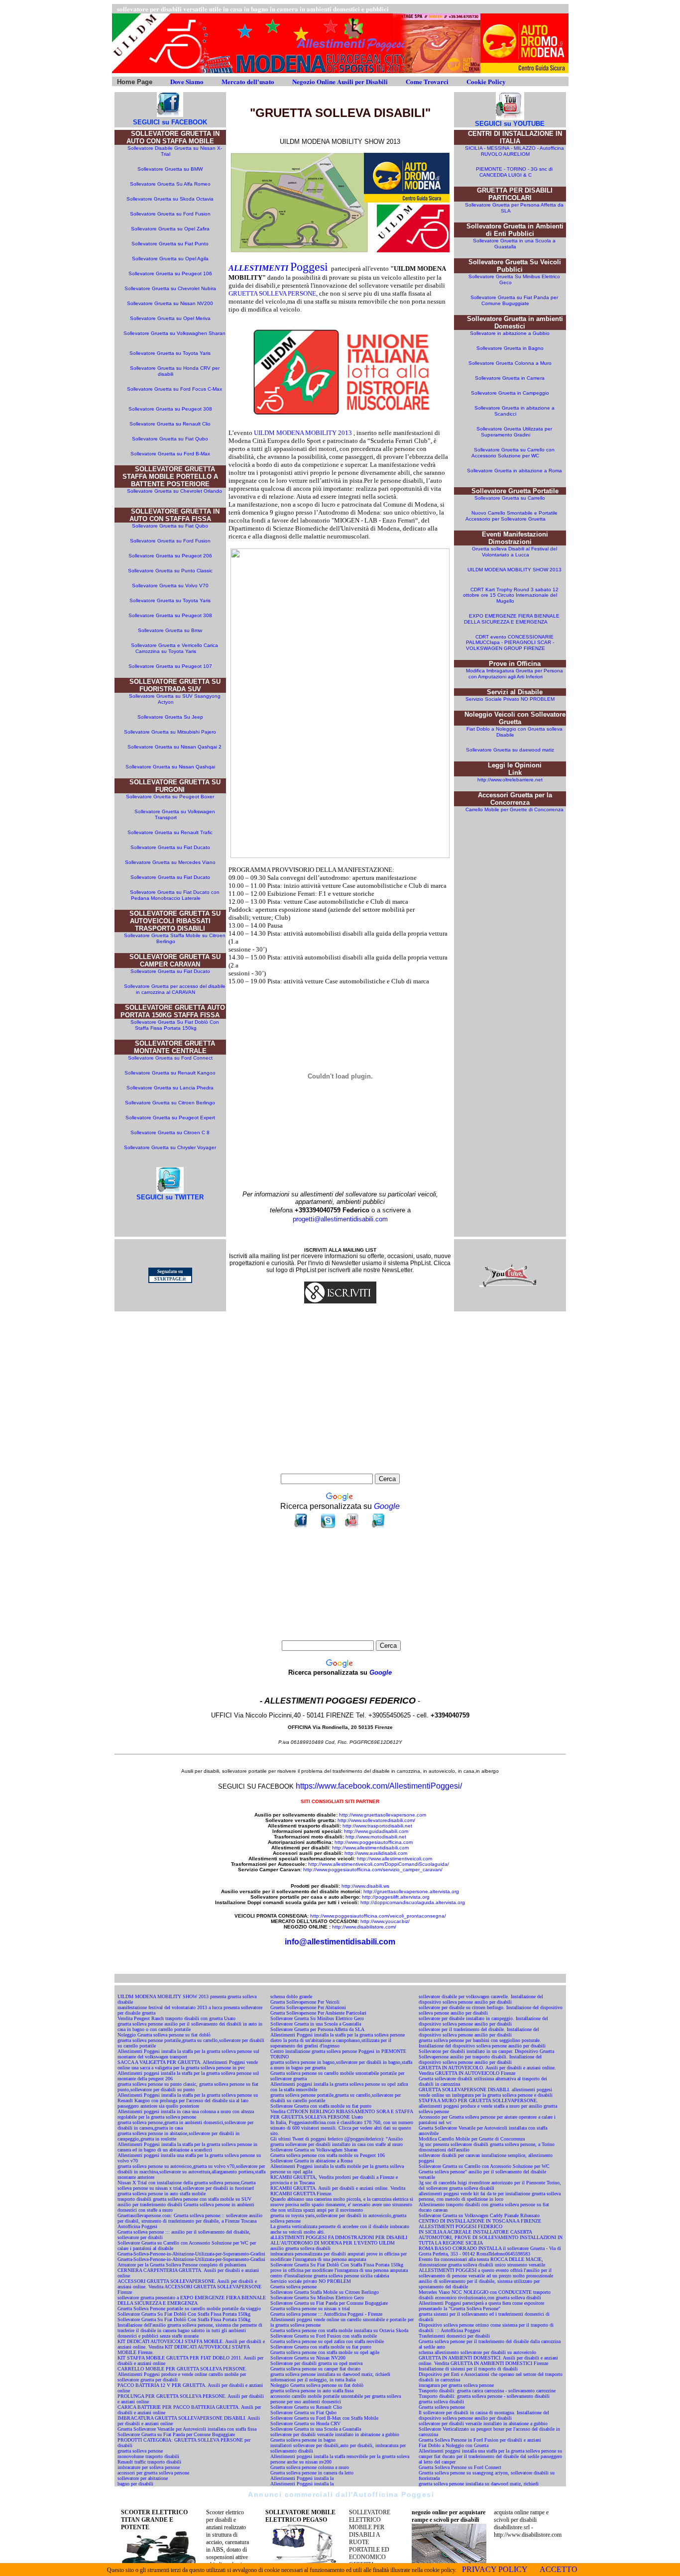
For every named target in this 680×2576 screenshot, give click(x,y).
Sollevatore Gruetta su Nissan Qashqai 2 (174, 747)
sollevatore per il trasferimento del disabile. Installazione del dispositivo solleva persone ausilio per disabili (479, 2032)
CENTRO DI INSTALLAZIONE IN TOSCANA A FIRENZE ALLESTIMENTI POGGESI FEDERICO (480, 2224)
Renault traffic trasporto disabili (149, 2462)
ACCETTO (559, 2569)
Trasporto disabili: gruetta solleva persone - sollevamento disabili (484, 2396)
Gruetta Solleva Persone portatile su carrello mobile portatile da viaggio (189, 2308)
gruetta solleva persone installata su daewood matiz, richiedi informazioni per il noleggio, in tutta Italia (330, 2377)
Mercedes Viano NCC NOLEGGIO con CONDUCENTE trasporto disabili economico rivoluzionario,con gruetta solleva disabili (485, 2295)
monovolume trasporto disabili (148, 2456)
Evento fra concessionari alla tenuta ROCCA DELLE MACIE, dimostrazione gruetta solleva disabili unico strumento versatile (482, 2262)
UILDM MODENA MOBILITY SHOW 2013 (514, 570)
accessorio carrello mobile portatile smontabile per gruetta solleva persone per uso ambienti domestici (336, 2399)
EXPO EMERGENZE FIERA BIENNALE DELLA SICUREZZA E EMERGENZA (512, 619)
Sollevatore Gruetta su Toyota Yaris (170, 353)
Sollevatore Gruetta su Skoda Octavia (170, 199)
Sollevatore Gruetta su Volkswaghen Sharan (174, 333)
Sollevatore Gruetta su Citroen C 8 (170, 1132)
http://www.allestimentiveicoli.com (395, 1859)
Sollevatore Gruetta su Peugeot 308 (170, 409)
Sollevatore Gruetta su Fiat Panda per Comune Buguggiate (514, 300)
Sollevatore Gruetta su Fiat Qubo (170, 439)
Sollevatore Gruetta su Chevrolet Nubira (170, 288)
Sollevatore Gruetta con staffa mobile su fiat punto (321, 2106)
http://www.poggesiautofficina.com (374, 1842)
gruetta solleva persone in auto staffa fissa (312, 2391)
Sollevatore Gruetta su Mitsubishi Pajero (170, 732)
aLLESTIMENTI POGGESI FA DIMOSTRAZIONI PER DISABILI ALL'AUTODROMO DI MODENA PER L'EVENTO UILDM (339, 2240)
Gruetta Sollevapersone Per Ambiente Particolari (318, 2013)
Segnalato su (170, 1272)
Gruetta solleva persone (293, 2287)
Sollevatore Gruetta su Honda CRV (305, 2423)
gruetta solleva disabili (441, 2402)
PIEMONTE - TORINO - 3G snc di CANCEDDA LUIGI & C (514, 172)
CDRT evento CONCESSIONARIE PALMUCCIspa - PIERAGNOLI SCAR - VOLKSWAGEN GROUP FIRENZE (510, 643)
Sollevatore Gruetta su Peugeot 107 (170, 666)
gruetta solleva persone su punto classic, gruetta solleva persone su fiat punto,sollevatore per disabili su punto (188, 2087)
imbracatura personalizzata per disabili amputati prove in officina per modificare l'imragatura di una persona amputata (339, 2256)
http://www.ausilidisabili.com (376, 1853)
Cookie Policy (486, 81)
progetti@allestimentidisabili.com (340, 1219)
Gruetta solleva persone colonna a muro (310, 2467)
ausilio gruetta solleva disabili (300, 2248)
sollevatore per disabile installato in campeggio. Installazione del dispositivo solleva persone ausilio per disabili (483, 2021)
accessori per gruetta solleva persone (153, 2473)
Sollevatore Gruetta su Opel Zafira (170, 229)
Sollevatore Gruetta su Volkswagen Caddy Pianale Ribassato (479, 2215)
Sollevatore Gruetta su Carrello (510, 498)
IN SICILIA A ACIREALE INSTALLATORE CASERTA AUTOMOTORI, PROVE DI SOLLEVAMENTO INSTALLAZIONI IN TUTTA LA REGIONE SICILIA (491, 2237)
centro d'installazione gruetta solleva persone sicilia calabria (330, 2276)
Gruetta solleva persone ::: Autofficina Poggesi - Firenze (326, 2314)
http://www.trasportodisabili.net (377, 1826)
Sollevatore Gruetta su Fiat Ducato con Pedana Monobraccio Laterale (175, 895)
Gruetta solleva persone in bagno (303, 2440)
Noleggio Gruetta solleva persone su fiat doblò (164, 2035)
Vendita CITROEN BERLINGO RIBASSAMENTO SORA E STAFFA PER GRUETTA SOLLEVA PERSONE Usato (341, 2114)
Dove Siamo (187, 81)
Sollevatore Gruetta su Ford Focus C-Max (174, 389)
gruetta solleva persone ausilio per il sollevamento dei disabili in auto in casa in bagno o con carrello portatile (190, 2027)
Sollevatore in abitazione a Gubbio (510, 333)
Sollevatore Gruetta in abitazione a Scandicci (514, 411)
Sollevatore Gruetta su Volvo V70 (170, 586)
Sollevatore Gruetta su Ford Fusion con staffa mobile (324, 2336)
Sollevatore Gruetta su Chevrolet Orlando (174, 491)
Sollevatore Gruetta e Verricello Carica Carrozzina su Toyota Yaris (174, 648)
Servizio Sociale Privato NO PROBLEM (510, 699)
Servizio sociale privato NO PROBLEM (311, 2281)
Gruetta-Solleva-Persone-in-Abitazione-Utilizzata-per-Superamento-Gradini (191, 2254)
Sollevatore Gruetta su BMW (171, 169)
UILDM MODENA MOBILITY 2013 (303, 433)
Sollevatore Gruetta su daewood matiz (510, 750)
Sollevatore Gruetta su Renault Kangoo (170, 1073)
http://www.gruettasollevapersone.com (383, 1815)
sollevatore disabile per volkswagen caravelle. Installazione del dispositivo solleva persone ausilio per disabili (481, 1999)
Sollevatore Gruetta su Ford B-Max (170, 454)
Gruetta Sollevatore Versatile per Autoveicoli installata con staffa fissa (187, 2429)
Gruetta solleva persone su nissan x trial (310, 2308)
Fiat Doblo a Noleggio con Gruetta (453, 2445)
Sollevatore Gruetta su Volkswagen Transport (175, 814)
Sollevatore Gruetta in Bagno (510, 348)
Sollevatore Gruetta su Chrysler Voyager (170, 1147)
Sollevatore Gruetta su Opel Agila (170, 259)
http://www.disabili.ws (365, 1886)
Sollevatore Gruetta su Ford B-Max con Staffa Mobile (324, 2418)
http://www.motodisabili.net (376, 1837)
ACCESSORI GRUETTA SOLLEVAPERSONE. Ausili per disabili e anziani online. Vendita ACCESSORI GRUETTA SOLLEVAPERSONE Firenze (189, 2287)
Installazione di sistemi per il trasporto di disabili (468, 2369)
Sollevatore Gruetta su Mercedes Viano (170, 862)
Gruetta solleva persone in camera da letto (312, 2473)
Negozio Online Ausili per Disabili (340, 81)
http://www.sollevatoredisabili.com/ (376, 1820)
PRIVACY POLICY (495, 2569)
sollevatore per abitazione (143, 2478)
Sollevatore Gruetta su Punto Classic (170, 571)
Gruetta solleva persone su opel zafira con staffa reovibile (327, 2341)
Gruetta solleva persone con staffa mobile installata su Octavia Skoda (339, 2330)
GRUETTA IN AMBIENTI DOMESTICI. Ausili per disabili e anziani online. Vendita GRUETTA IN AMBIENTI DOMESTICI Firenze (488, 2361)
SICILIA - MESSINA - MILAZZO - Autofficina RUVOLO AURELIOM (514, 151)
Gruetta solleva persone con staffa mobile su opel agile (325, 2352)
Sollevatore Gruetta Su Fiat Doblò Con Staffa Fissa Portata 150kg (175, 1025)
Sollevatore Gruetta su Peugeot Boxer (170, 797)
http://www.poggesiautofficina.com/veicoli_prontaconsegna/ (378, 1916)
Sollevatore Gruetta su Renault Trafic (170, 832)
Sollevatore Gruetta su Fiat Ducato (170, 847)
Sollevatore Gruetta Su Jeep (170, 717)
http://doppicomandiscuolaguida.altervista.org (413, 1902)
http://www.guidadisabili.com (376, 1831)
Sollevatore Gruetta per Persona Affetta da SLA (317, 2029)
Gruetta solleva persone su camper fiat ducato (315, 2369)
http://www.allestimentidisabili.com (370, 1848)
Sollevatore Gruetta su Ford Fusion (170, 214)
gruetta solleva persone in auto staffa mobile (162, 2194)
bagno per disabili (135, 2484)
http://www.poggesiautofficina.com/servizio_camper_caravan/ (373, 1870)
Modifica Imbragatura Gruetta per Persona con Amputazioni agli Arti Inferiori (514, 674)
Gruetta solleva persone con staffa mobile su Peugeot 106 (328, 2155)
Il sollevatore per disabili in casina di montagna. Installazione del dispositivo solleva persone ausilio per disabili (484, 2415)
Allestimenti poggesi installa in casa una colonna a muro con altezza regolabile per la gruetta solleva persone (186, 2114)
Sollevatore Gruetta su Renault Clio (170, 424)
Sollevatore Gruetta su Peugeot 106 (170, 273)
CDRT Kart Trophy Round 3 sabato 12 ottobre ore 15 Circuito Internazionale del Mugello (511, 595)
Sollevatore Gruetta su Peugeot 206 (170, 556)
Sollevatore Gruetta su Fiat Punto (170, 244)
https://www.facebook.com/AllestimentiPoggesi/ (379, 1786)
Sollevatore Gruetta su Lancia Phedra (170, 1088)
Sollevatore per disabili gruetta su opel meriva (316, 2363)
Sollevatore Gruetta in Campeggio (510, 393)
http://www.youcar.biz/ (385, 1921)
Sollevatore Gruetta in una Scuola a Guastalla (514, 244)
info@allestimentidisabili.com (340, 1942)
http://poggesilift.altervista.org (396, 1897)
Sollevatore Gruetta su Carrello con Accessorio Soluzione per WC (513, 453)
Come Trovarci (427, 81)
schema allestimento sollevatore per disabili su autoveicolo (477, 2352)
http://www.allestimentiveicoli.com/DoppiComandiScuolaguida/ (379, 1864)
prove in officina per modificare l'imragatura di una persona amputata (339, 2270)
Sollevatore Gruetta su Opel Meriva (170, 318)
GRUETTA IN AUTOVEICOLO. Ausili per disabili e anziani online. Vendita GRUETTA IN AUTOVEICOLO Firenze (487, 2070)
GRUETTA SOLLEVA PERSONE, (273, 293)
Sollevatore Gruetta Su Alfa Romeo (170, 184)
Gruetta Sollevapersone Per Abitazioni (308, 2007)
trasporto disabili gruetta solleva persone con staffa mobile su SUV (184, 2199)
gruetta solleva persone (140, 2451)
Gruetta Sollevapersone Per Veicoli (305, 2002)
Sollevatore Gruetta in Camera (510, 378)
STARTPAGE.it (170, 1279)
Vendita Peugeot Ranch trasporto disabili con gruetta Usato (176, 2018)
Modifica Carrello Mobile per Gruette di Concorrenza (472, 2139)
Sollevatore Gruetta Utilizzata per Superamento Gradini (514, 432)
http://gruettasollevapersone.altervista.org (411, 1891)
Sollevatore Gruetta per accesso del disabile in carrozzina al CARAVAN (175, 989)
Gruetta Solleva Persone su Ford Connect (460, 2467)
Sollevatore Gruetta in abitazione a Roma (514, 471)
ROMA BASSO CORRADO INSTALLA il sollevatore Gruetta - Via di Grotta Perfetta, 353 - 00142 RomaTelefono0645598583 (490, 2251)
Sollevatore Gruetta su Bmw (170, 630)
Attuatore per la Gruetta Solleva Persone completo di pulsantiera (182, 2265)
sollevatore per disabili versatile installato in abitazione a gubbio (335, 2434)
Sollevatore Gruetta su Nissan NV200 (170, 303)
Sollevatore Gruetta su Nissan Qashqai (171, 767)
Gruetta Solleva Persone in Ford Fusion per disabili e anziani (480, 2440)
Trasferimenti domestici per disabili (454, 2336)
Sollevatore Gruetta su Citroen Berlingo (170, 1103)
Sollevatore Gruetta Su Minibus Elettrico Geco (317, 2018)
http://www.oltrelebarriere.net (510, 780)
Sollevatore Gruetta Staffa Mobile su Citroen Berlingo (175, 938)
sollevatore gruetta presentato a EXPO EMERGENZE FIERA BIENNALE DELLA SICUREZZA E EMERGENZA (192, 2300)
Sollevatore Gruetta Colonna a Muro (510, 363)
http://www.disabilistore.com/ (364, 1927)
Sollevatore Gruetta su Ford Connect (171, 1058)
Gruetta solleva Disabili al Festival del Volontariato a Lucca (514, 552)
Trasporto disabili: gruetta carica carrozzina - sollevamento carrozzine (487, 2391)
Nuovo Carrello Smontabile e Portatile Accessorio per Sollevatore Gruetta (511, 516)
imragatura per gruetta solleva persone (456, 2385)
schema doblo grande (291, 1996)
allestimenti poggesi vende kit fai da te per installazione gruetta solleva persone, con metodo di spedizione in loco (490, 2196)
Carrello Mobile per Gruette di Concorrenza (514, 809)
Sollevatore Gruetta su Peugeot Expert (170, 1118)
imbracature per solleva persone (149, 2467)
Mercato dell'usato (248, 81)
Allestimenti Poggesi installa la (302, 2478)
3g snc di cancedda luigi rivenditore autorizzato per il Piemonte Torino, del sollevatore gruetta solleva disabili (490, 2185)
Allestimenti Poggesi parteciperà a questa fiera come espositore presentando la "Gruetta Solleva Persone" (481, 2306)
